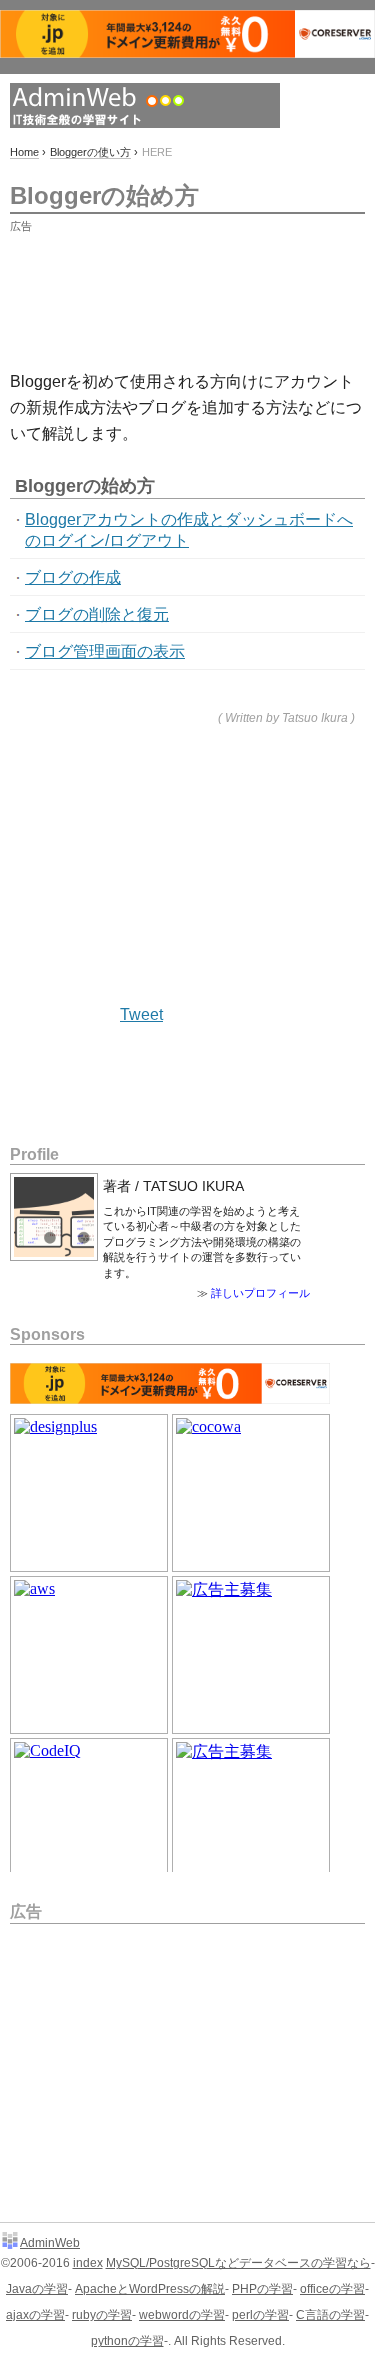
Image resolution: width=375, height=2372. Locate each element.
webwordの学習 (182, 2315)
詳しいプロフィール (260, 1293)
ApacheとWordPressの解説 (150, 2289)
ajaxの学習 (35, 2315)
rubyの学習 (102, 2315)
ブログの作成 (73, 577)
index (88, 2263)
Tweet (141, 1014)
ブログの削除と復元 (97, 614)
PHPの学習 (262, 2289)
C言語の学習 (330, 2315)
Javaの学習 (37, 2289)
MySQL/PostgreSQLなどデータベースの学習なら (238, 2263)
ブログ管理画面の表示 (105, 651)
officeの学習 (332, 2289)
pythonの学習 (127, 2341)
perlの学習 (260, 2315)
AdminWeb (50, 2243)
